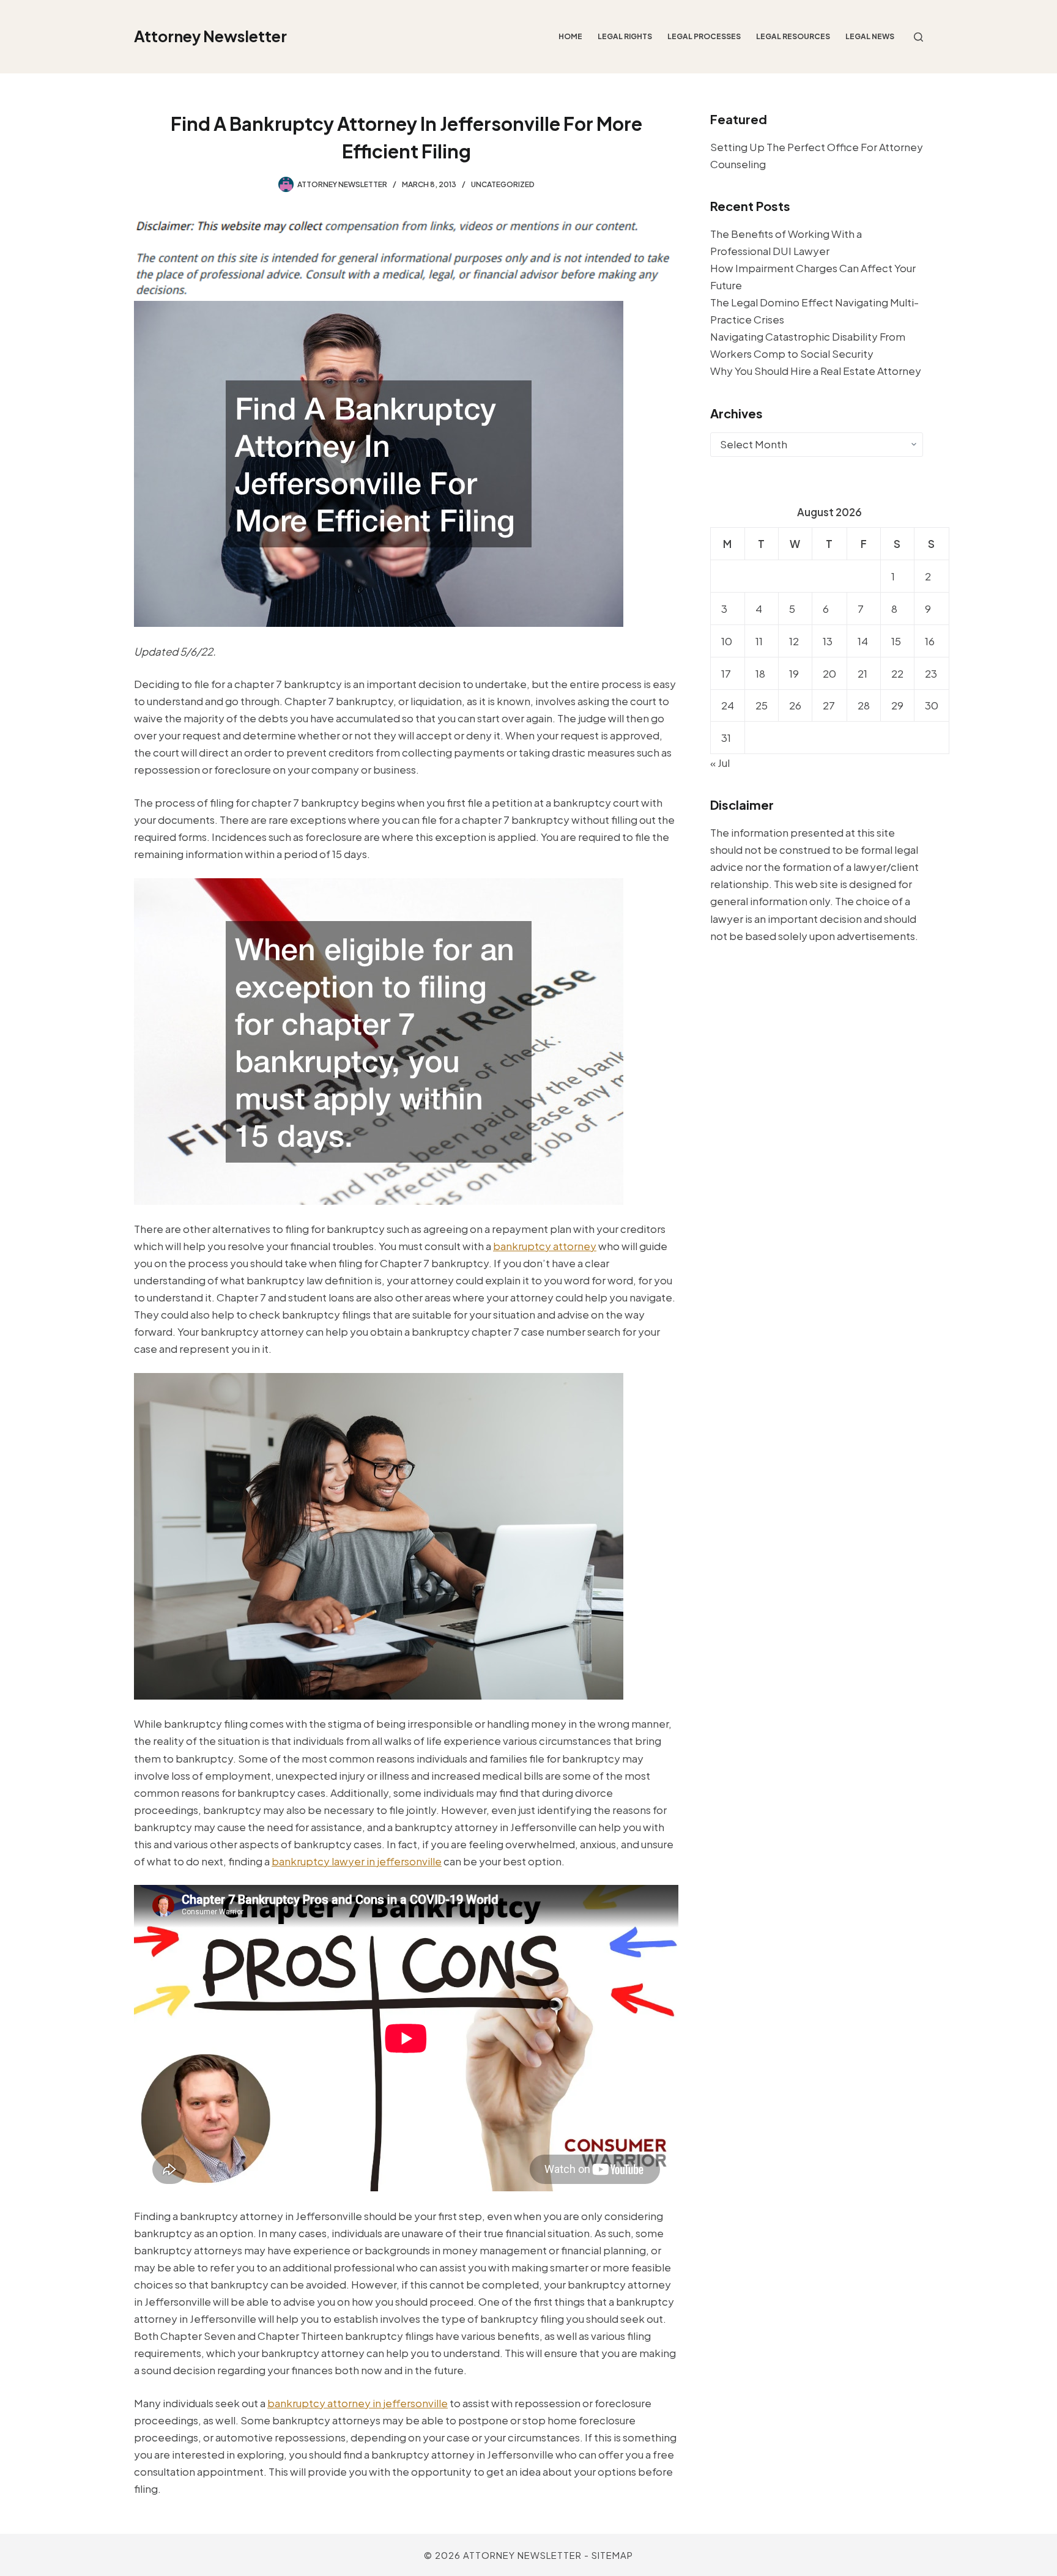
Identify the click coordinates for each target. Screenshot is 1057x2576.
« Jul (720, 763)
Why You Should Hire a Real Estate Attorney (816, 371)
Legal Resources (793, 36)
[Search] (918, 37)
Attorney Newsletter (210, 36)
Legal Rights (625, 36)
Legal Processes (704, 36)
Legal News (870, 36)
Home (570, 36)
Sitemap (612, 2555)
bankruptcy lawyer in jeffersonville (357, 1861)
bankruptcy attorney (545, 1246)
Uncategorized (503, 184)
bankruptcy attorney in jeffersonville (358, 2403)
